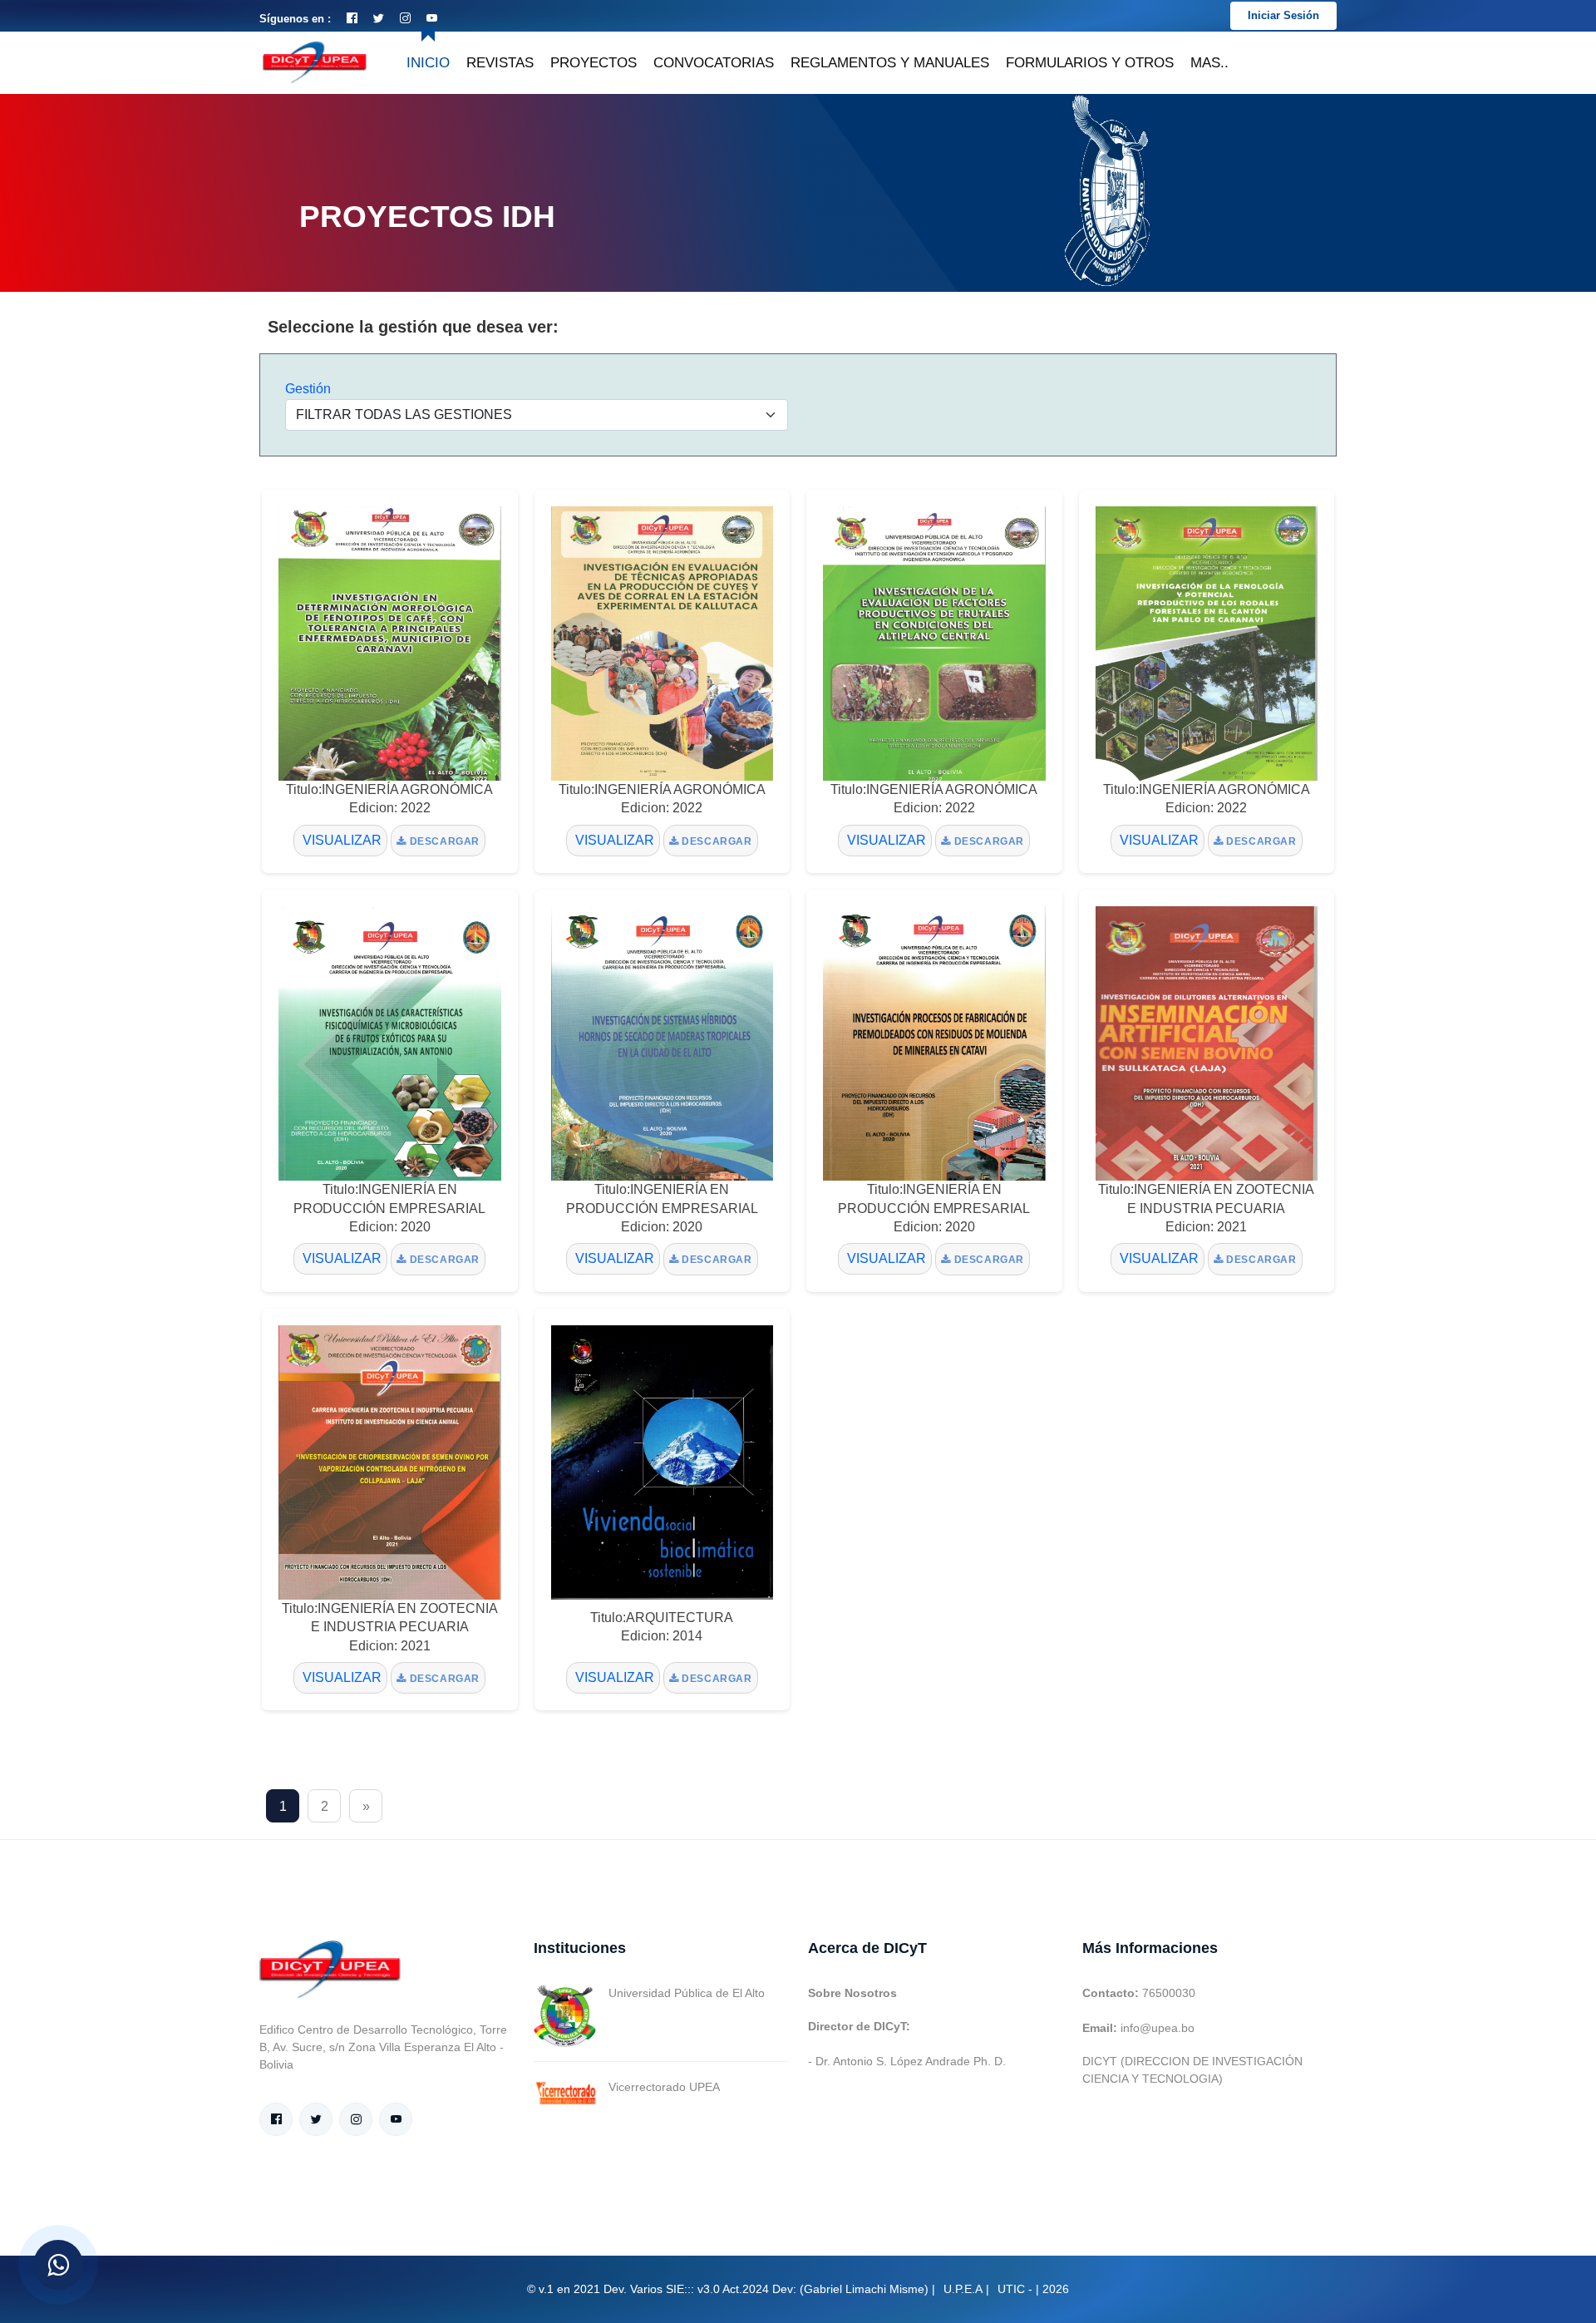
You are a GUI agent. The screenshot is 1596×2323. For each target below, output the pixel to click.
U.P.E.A (963, 2289)
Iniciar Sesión (1283, 15)
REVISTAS (500, 63)
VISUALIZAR (340, 840)
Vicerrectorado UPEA (664, 2087)
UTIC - (1015, 2289)
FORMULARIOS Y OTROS (1090, 63)
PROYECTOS (594, 63)
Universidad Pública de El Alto (687, 1993)
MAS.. (1209, 63)
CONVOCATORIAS (714, 63)
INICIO (428, 63)
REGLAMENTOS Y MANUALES (890, 63)
